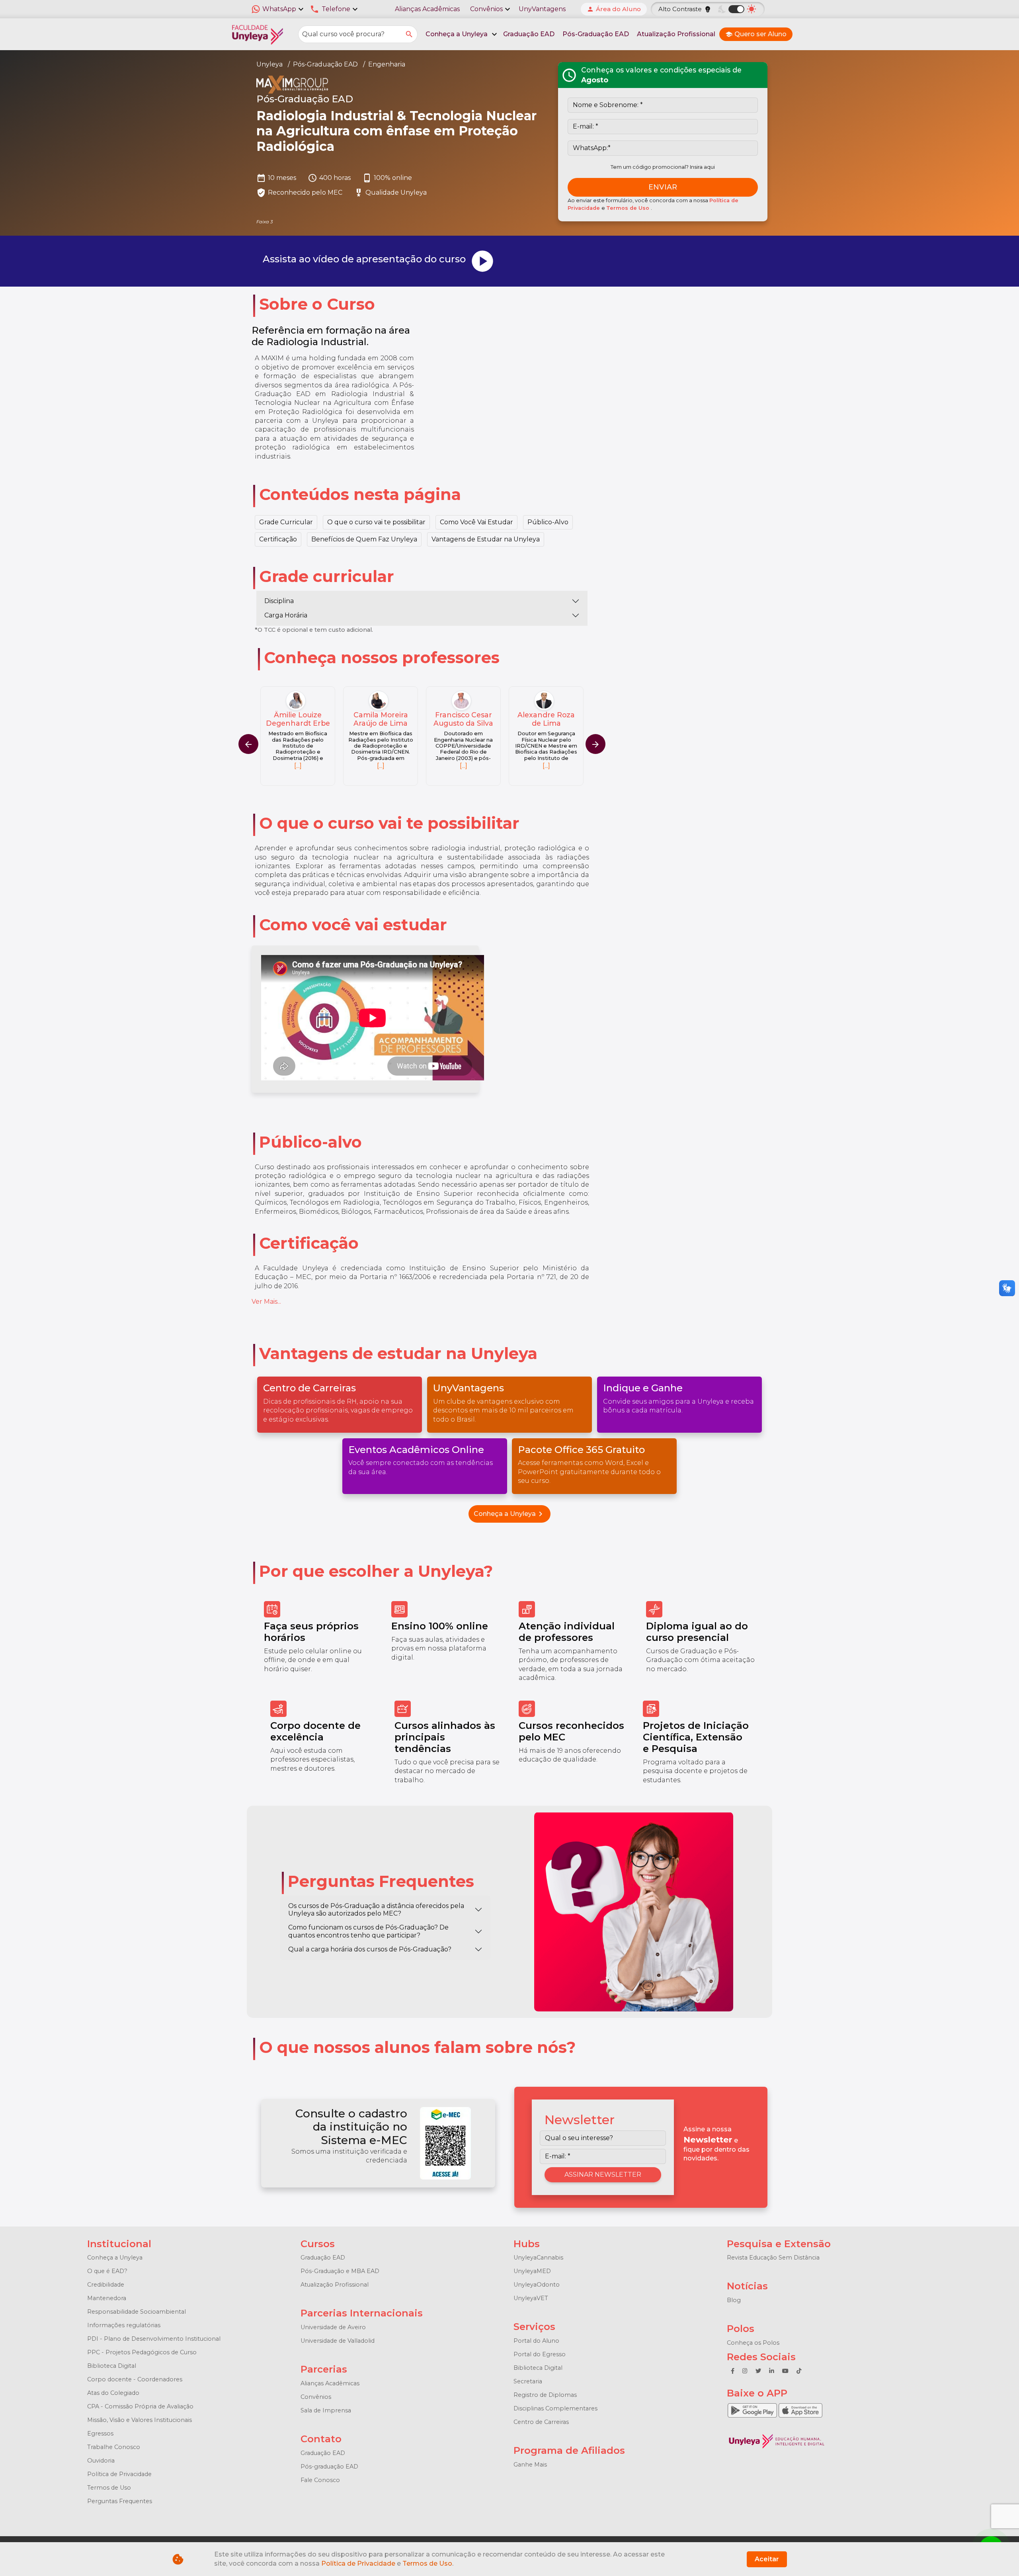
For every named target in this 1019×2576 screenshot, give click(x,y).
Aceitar (767, 2559)
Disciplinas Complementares (555, 2408)
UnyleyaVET (531, 2298)
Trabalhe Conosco (114, 2447)
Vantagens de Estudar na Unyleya (486, 539)
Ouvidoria (101, 2461)
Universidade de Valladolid (338, 2341)
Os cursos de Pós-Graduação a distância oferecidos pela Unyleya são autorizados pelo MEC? (376, 1910)
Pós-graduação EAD (329, 2467)
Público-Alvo (548, 522)
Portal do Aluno (536, 2341)
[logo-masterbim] (400, 85)
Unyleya (269, 64)
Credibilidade (106, 2285)
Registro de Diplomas (545, 2395)
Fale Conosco (320, 2480)
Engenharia (387, 64)
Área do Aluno (614, 9)
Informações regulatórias (124, 2325)
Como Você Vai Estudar (476, 522)
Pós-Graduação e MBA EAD (340, 2271)
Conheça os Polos (753, 2343)
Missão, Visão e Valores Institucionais (140, 2420)
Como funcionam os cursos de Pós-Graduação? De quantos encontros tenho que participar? (368, 1931)
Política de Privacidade (119, 2474)
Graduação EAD (529, 34)
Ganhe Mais (530, 2465)
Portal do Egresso (540, 2354)
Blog (734, 2300)
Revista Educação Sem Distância (773, 2258)
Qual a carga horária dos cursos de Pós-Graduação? (370, 1949)
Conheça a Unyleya (509, 1514)
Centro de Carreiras (541, 2422)
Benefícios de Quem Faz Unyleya (364, 539)
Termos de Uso (629, 208)
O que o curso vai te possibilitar (376, 522)
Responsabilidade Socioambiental (137, 2312)
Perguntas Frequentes (120, 2501)
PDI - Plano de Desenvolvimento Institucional (154, 2339)
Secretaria (528, 2381)
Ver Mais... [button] (266, 1302)
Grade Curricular (286, 522)
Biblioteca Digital (112, 2366)
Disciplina (279, 601)
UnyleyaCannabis (538, 2258)
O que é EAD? (107, 2271)
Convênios (316, 2397)
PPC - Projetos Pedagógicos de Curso (142, 2352)
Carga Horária (286, 615)
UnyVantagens (542, 9)
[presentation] (595, 744)
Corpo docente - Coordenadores (135, 2379)
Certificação (278, 539)
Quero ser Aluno (756, 34)
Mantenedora (107, 2298)
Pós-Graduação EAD (596, 34)
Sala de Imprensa (326, 2410)
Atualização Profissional (676, 34)
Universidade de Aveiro (333, 2327)
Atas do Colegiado (113, 2393)
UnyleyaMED (532, 2271)
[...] (298, 766)
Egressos (100, 2433)
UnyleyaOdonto (537, 2285)
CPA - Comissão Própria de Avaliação (140, 2406)
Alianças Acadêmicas (427, 9)
